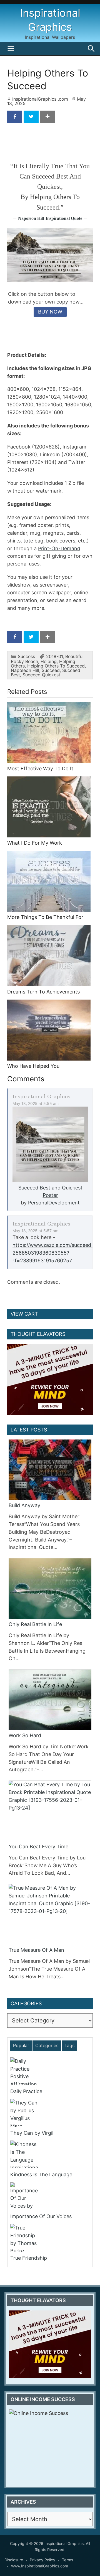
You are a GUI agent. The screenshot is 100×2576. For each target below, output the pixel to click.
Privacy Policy (42, 2560)
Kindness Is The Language (41, 2174)
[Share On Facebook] (15, 117)
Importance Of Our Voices (41, 2216)
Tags (69, 2045)
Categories (47, 2045)
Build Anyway (24, 1505)
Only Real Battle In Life (35, 1624)
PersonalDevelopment (54, 1203)
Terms (67, 2560)
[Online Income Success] (50, 2445)
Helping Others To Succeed (56, 666)
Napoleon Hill (31, 218)
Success (26, 656)
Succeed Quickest (41, 675)
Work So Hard (25, 1735)
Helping (49, 661)
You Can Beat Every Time (38, 1847)
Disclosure (14, 2560)
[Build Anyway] (50, 1470)
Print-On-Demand (59, 548)
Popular (21, 2045)
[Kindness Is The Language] (48, 2154)
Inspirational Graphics (41, 1096)
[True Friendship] (48, 2238)
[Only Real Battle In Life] (50, 1589)
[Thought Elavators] (50, 1379)
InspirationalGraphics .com (40, 99)
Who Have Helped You (33, 1066)
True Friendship (29, 2258)
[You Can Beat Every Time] (50, 1811)
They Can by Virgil (32, 2133)
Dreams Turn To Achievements (43, 992)
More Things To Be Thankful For (45, 917)
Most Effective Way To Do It (40, 769)
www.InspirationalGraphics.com (40, 2566)
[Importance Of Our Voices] (48, 2196)
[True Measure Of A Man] (50, 1914)
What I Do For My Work (35, 843)
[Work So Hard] (50, 1700)
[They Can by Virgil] (48, 2113)
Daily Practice (26, 2091)
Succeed (51, 670)
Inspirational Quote (64, 218)
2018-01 (54, 656)
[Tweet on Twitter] (31, 117)
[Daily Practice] (48, 2071)
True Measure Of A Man (36, 1950)
